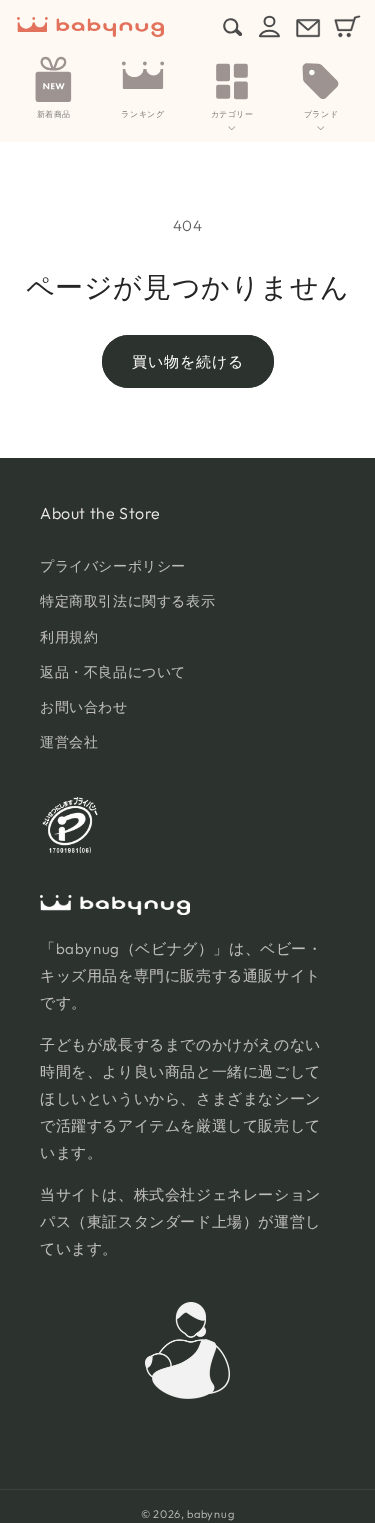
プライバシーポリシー (113, 566)
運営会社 (69, 742)
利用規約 (69, 637)
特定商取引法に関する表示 (127, 601)
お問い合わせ (84, 707)
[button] (231, 91)
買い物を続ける (188, 361)
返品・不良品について (113, 672)
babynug (210, 1514)
